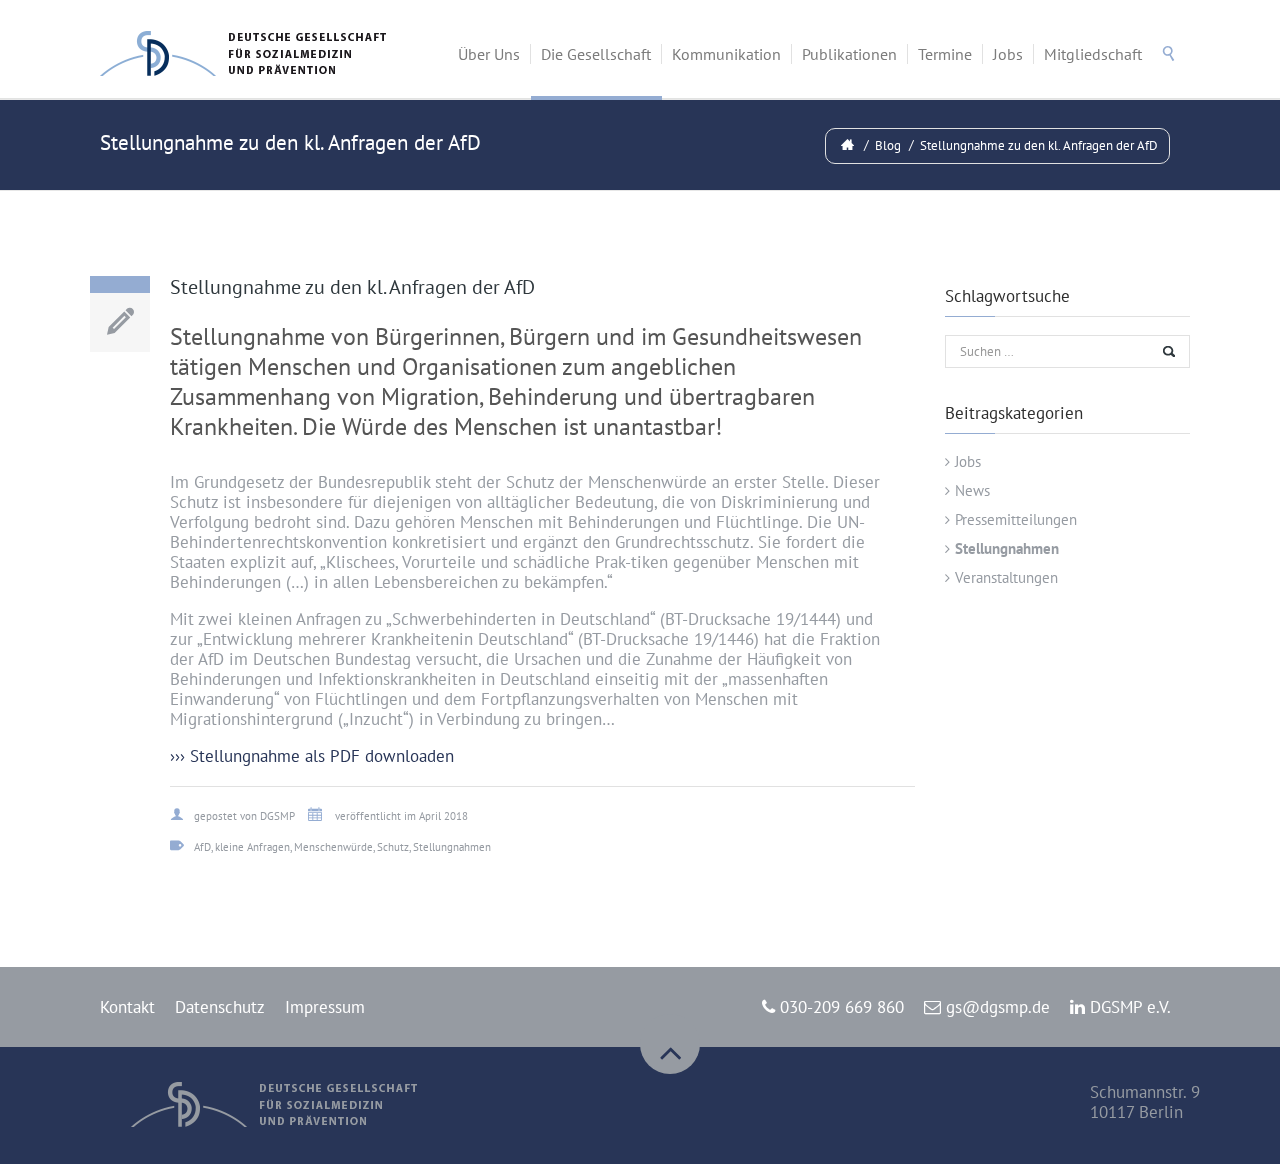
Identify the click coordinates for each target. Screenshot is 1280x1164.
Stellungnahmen (1007, 548)
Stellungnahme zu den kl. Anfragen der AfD (1039, 145)
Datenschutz (220, 1007)
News (972, 490)
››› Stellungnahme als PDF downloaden (312, 756)
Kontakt (127, 1007)
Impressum (325, 1007)
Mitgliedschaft (1093, 54)
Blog (888, 145)
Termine (945, 54)
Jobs (1008, 54)
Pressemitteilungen (1016, 519)
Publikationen (849, 54)
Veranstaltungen (1006, 577)
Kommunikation (726, 54)
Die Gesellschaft (596, 54)
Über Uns (489, 54)
